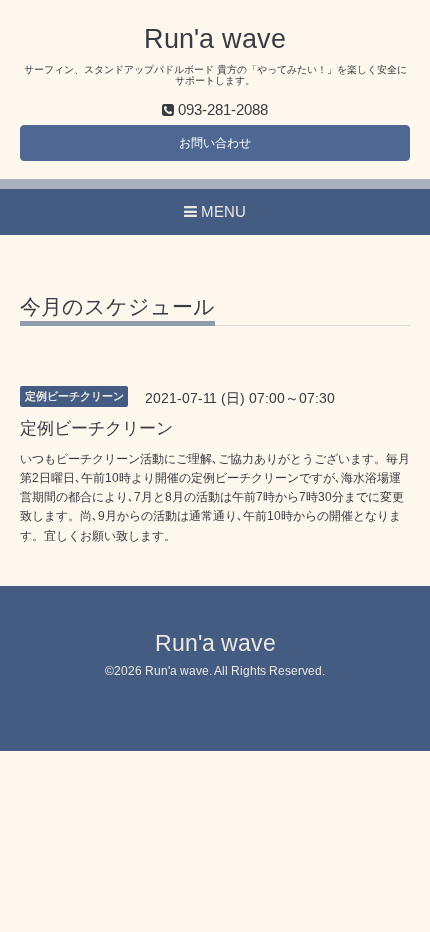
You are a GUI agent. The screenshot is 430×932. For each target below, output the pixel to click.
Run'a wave (215, 39)
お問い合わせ (215, 143)
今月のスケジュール (117, 307)
